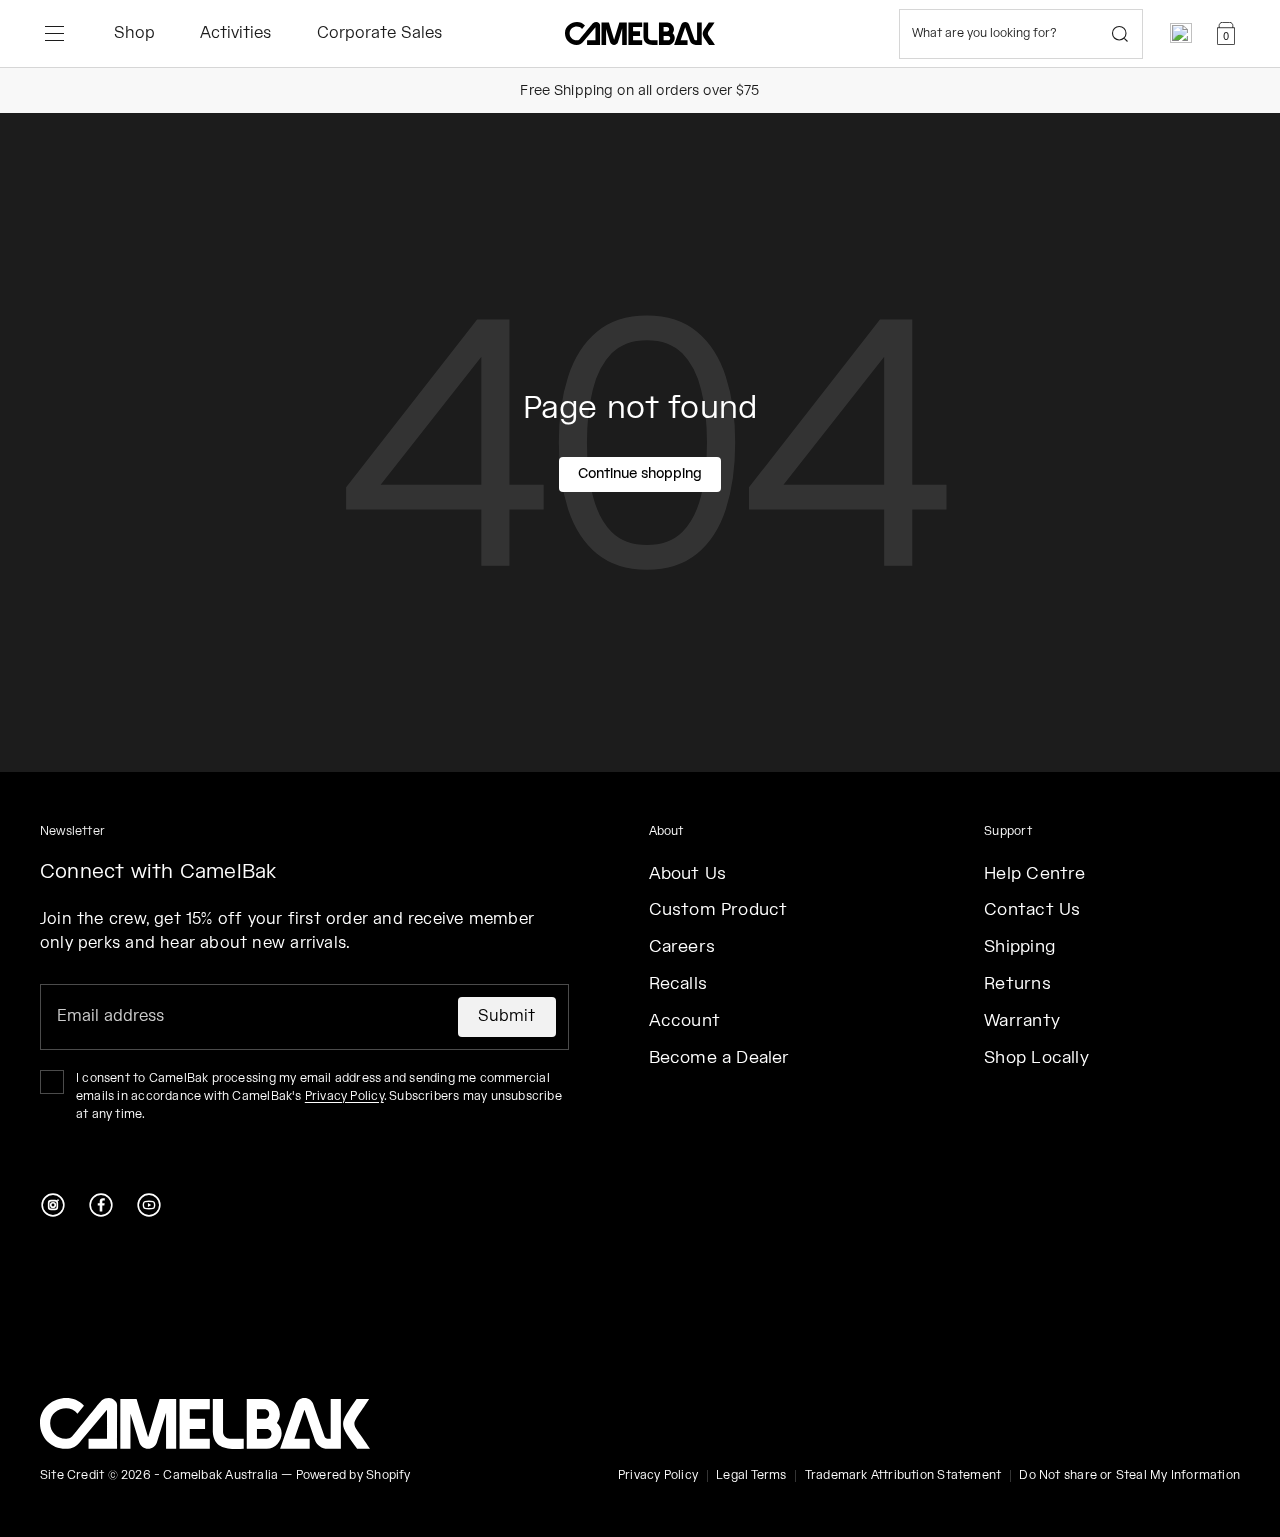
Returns (1017, 984)
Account (684, 1021)
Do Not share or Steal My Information (1129, 1475)
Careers (682, 947)
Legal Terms (751, 1475)
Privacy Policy (344, 1096)
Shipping (1019, 947)
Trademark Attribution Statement (903, 1475)
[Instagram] (53, 1205)
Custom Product (718, 910)
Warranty (1022, 1021)
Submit (506, 1016)
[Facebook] (101, 1205)
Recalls (678, 984)
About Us (688, 874)
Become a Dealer (719, 1058)
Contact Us (1032, 910)
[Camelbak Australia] (205, 1424)
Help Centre (1034, 874)
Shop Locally (1036, 1058)
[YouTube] (149, 1205)
